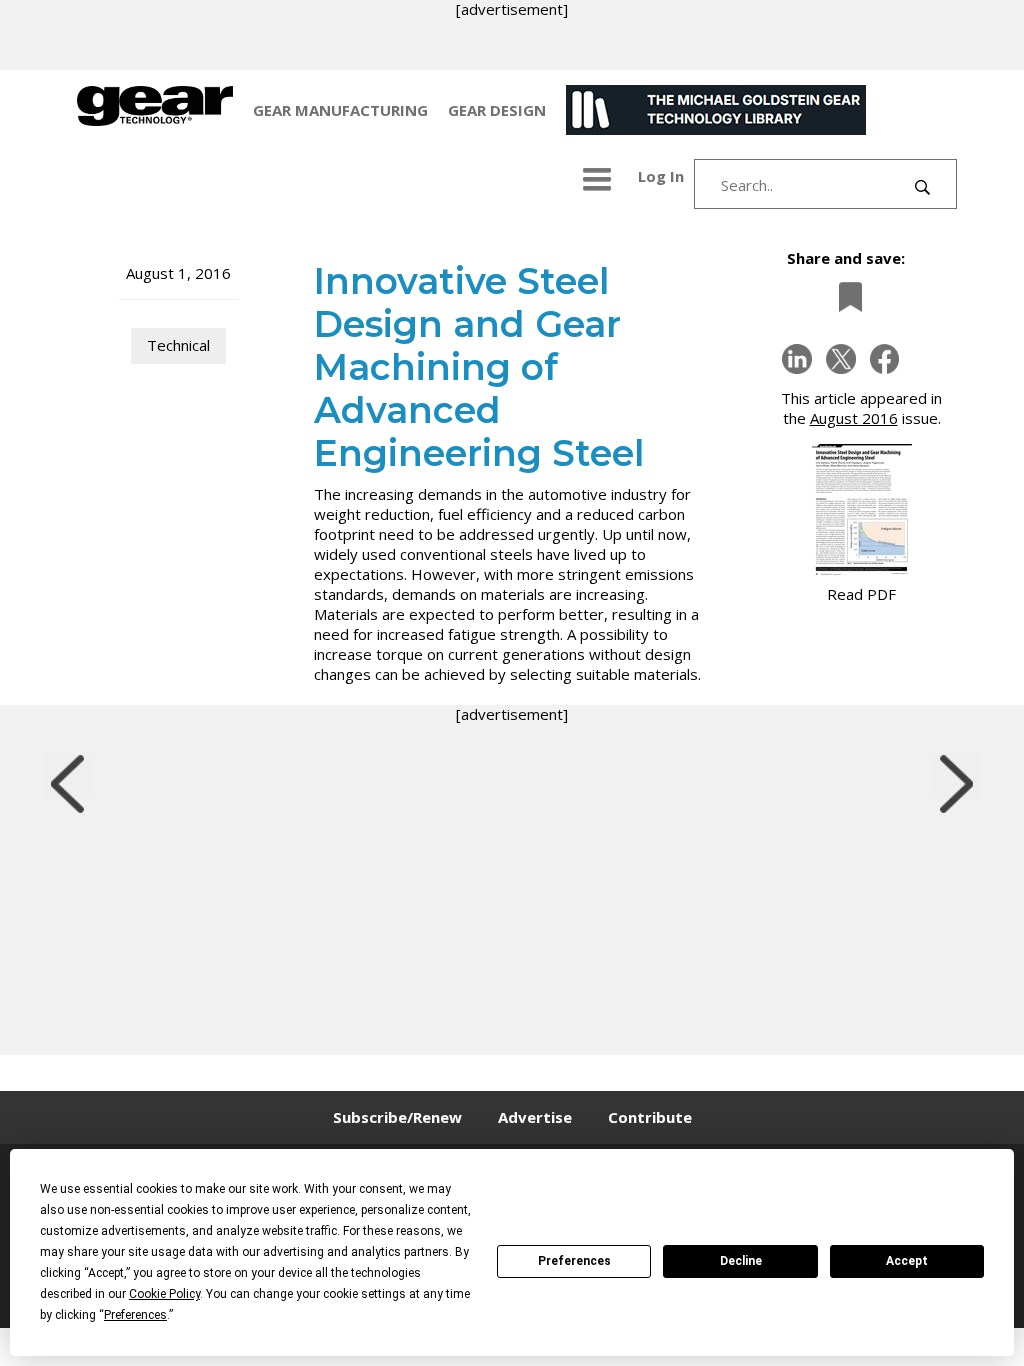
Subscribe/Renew (397, 1117)
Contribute (650, 1117)
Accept (907, 1261)
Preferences (574, 1261)
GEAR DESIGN (497, 110)
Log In (661, 176)
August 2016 (854, 418)
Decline (741, 1261)
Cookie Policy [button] (164, 1294)
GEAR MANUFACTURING (340, 110)
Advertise (535, 1117)
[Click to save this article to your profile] (845, 296)
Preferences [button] (135, 1315)
